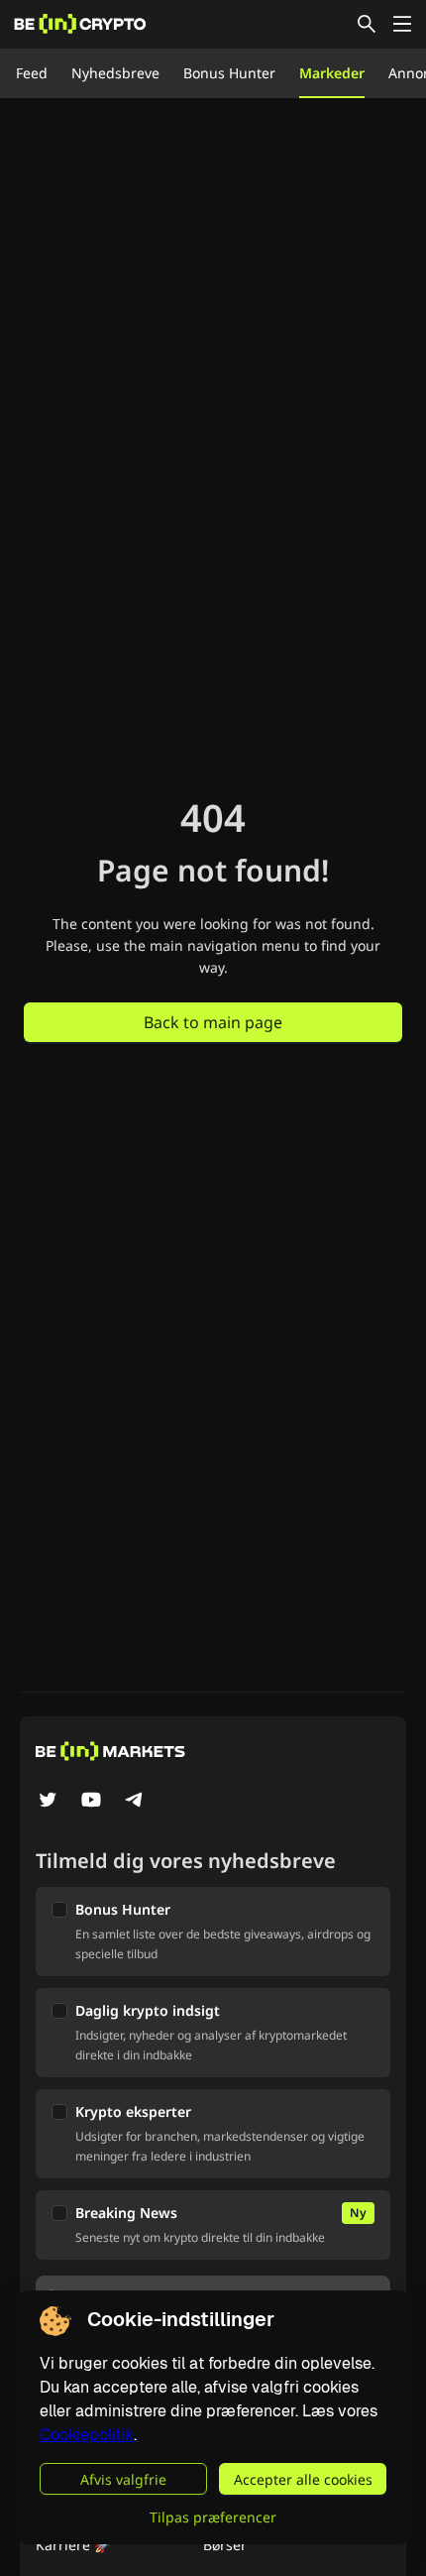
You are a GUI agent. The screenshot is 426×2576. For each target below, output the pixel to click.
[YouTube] (91, 1802)
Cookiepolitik (87, 2435)
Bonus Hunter (229, 73)
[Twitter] (48, 1802)
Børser (225, 2545)
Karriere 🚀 (73, 2545)
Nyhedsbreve (115, 73)
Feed (32, 73)
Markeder (332, 73)
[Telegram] (135, 1802)
